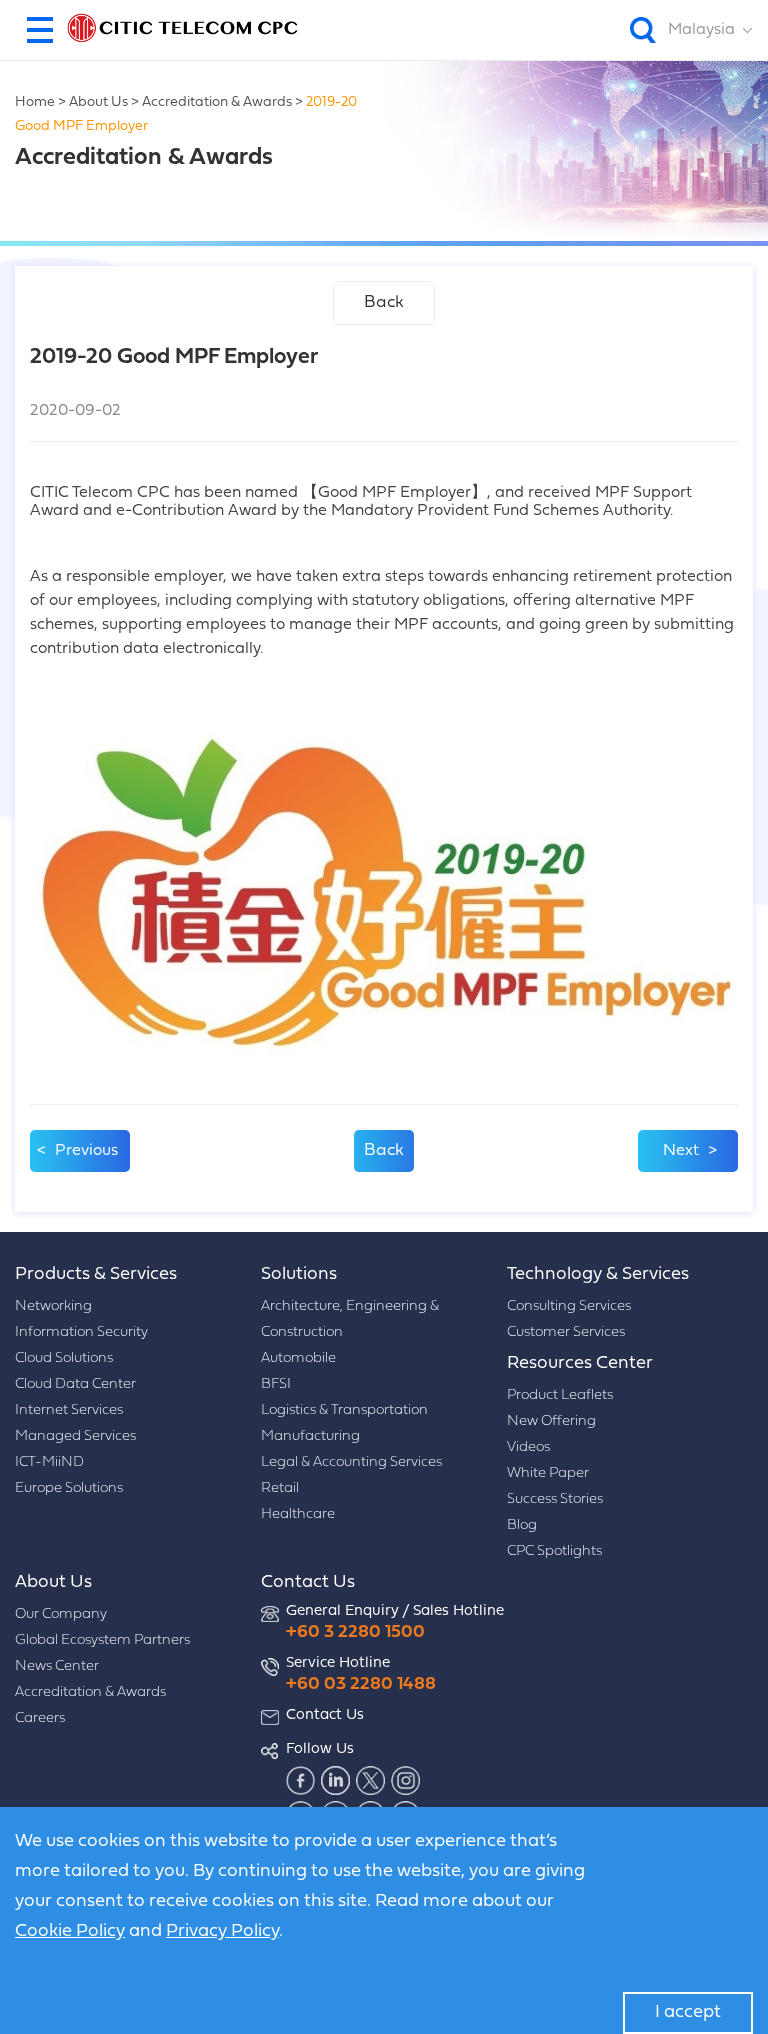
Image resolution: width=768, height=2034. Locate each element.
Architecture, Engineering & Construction (350, 1319)
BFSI (276, 1384)
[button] (40, 30)
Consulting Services (569, 1306)
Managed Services (75, 1436)
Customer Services (566, 1332)
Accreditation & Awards (217, 102)
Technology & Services (598, 1274)
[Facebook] (301, 1780)
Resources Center (580, 1363)
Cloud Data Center (75, 1384)
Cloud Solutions (64, 1358)
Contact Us (308, 1582)
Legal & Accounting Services (351, 1462)
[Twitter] (371, 1780)
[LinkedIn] (336, 1780)
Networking (53, 1306)
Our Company (61, 1614)
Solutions (299, 1274)
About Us (98, 102)
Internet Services (69, 1410)
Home (35, 102)
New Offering (551, 1421)
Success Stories (555, 1499)
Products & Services (96, 1274)
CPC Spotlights (554, 1551)
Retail (280, 1488)
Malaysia (701, 30)
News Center (57, 1666)
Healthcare (298, 1514)
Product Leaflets (560, 1395)
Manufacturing (310, 1436)
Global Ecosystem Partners (102, 1640)
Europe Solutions (69, 1488)
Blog (522, 1525)
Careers (40, 1718)
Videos (528, 1447)
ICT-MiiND (49, 1462)
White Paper (548, 1473)
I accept (688, 2012)
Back (384, 302)
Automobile (298, 1358)
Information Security (81, 1332)
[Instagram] (406, 1780)
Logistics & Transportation (344, 1410)
